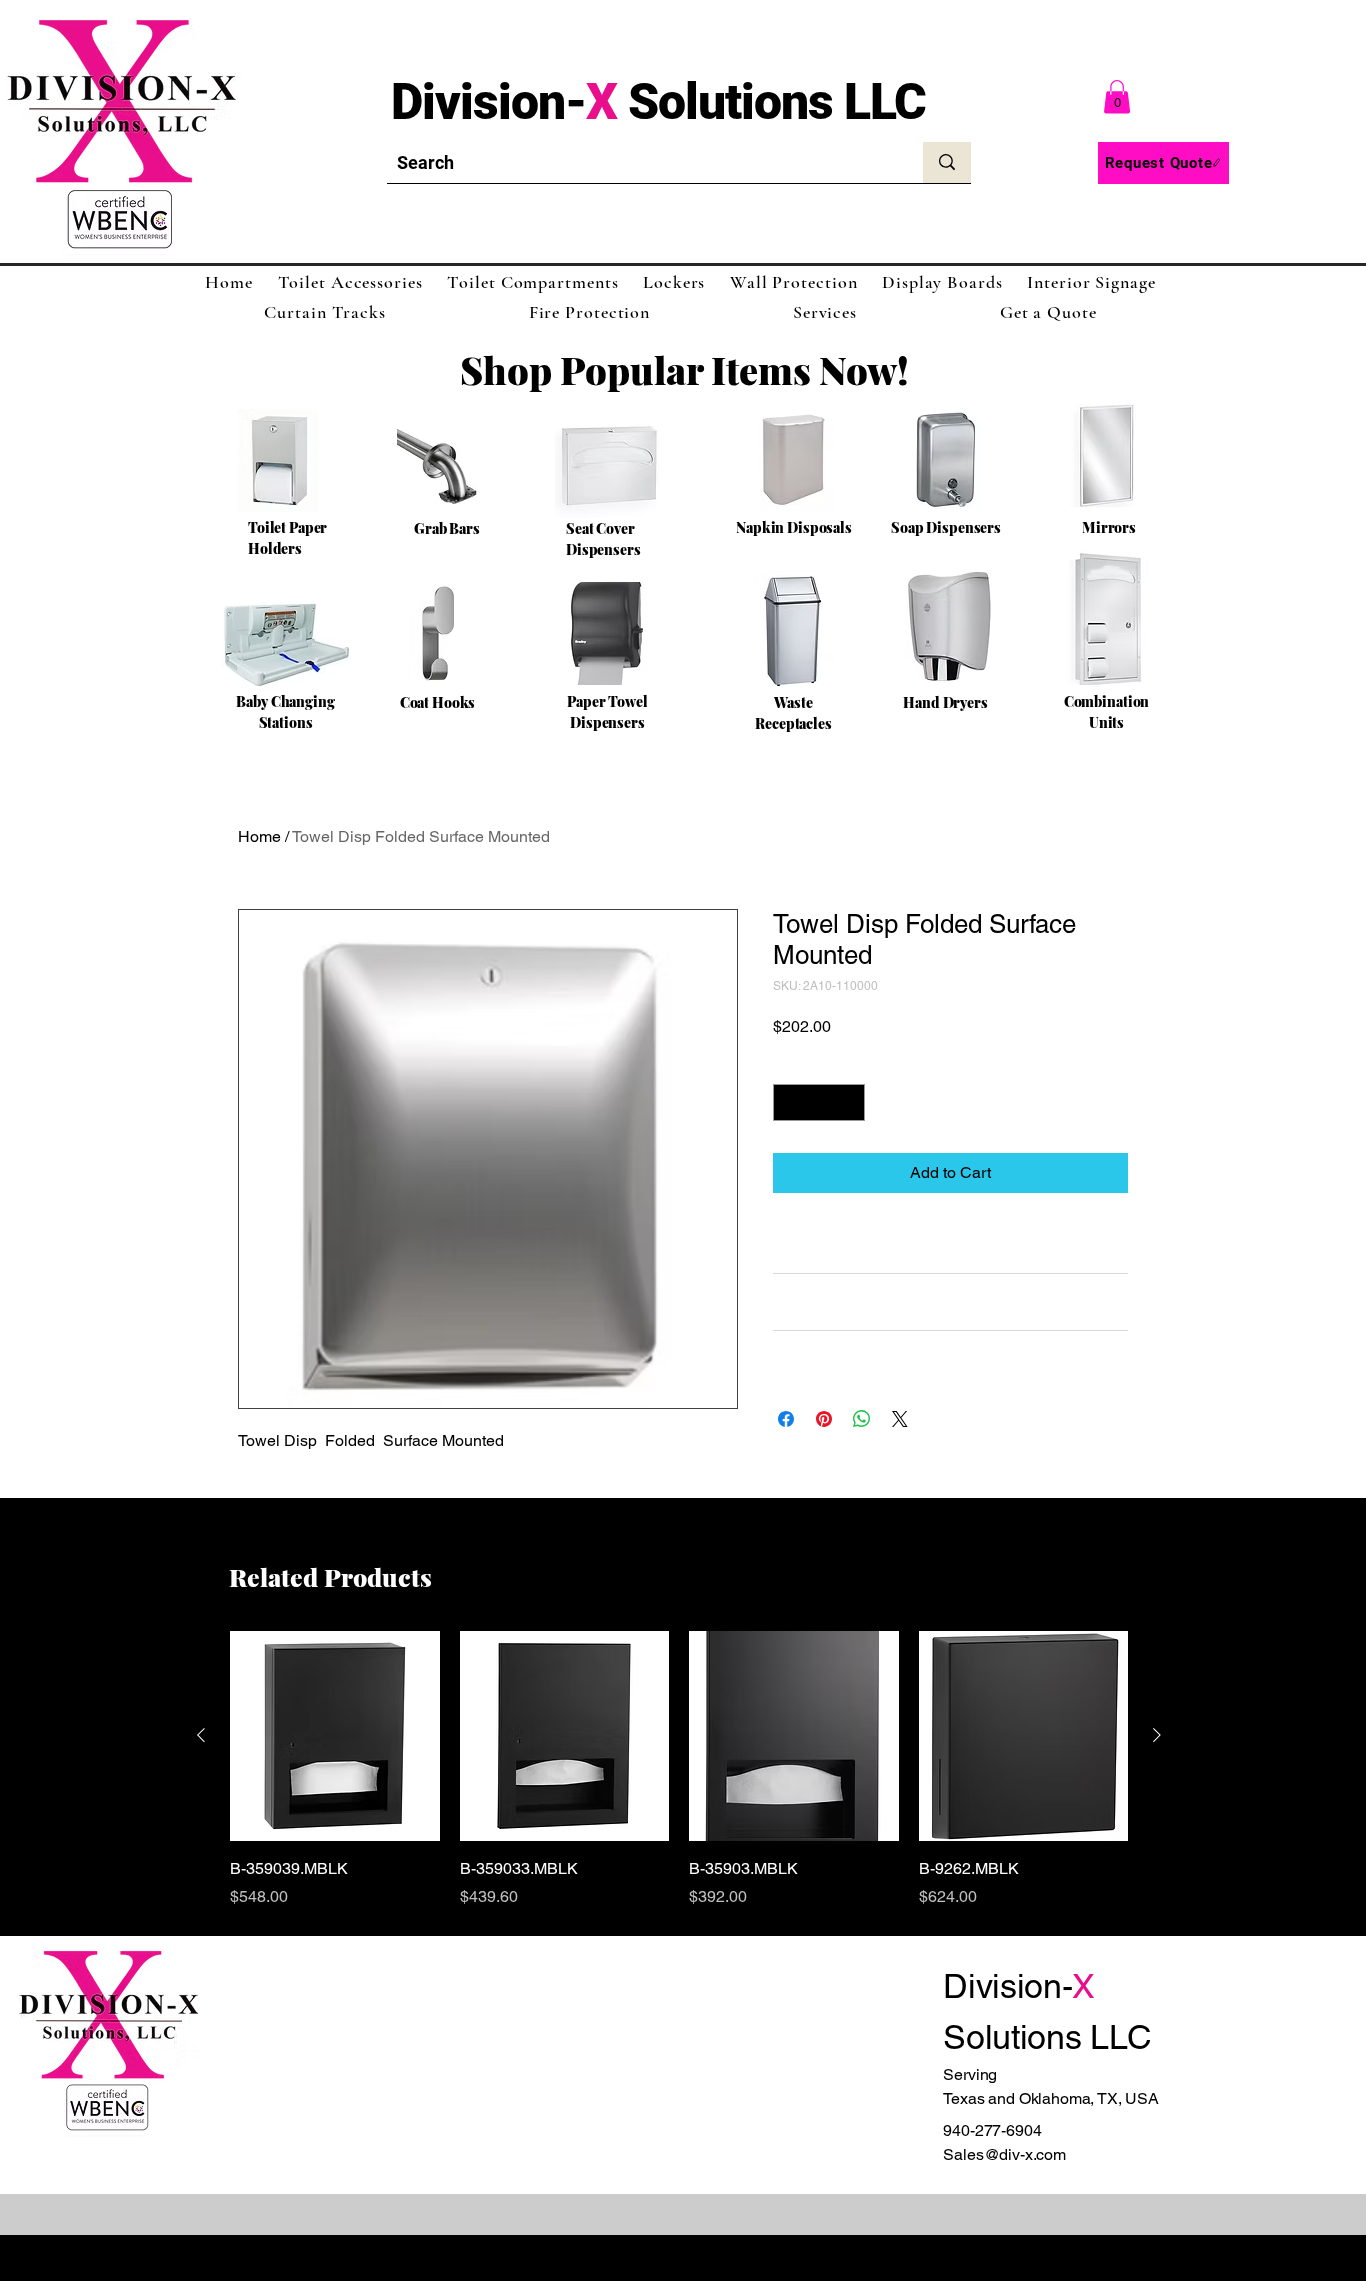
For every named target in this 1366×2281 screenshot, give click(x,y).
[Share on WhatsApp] (862, 1419)
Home (259, 836)
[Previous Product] (201, 1735)
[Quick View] (335, 1736)
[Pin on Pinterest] (824, 1419)
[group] (679, 1770)
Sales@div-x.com (1004, 2154)
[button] (1117, 96)
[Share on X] (900, 1419)
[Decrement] (788, 1102)
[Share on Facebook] (786, 1419)
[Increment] (849, 1102)
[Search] (947, 162)
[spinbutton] (819, 1102)
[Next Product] (1157, 1735)
